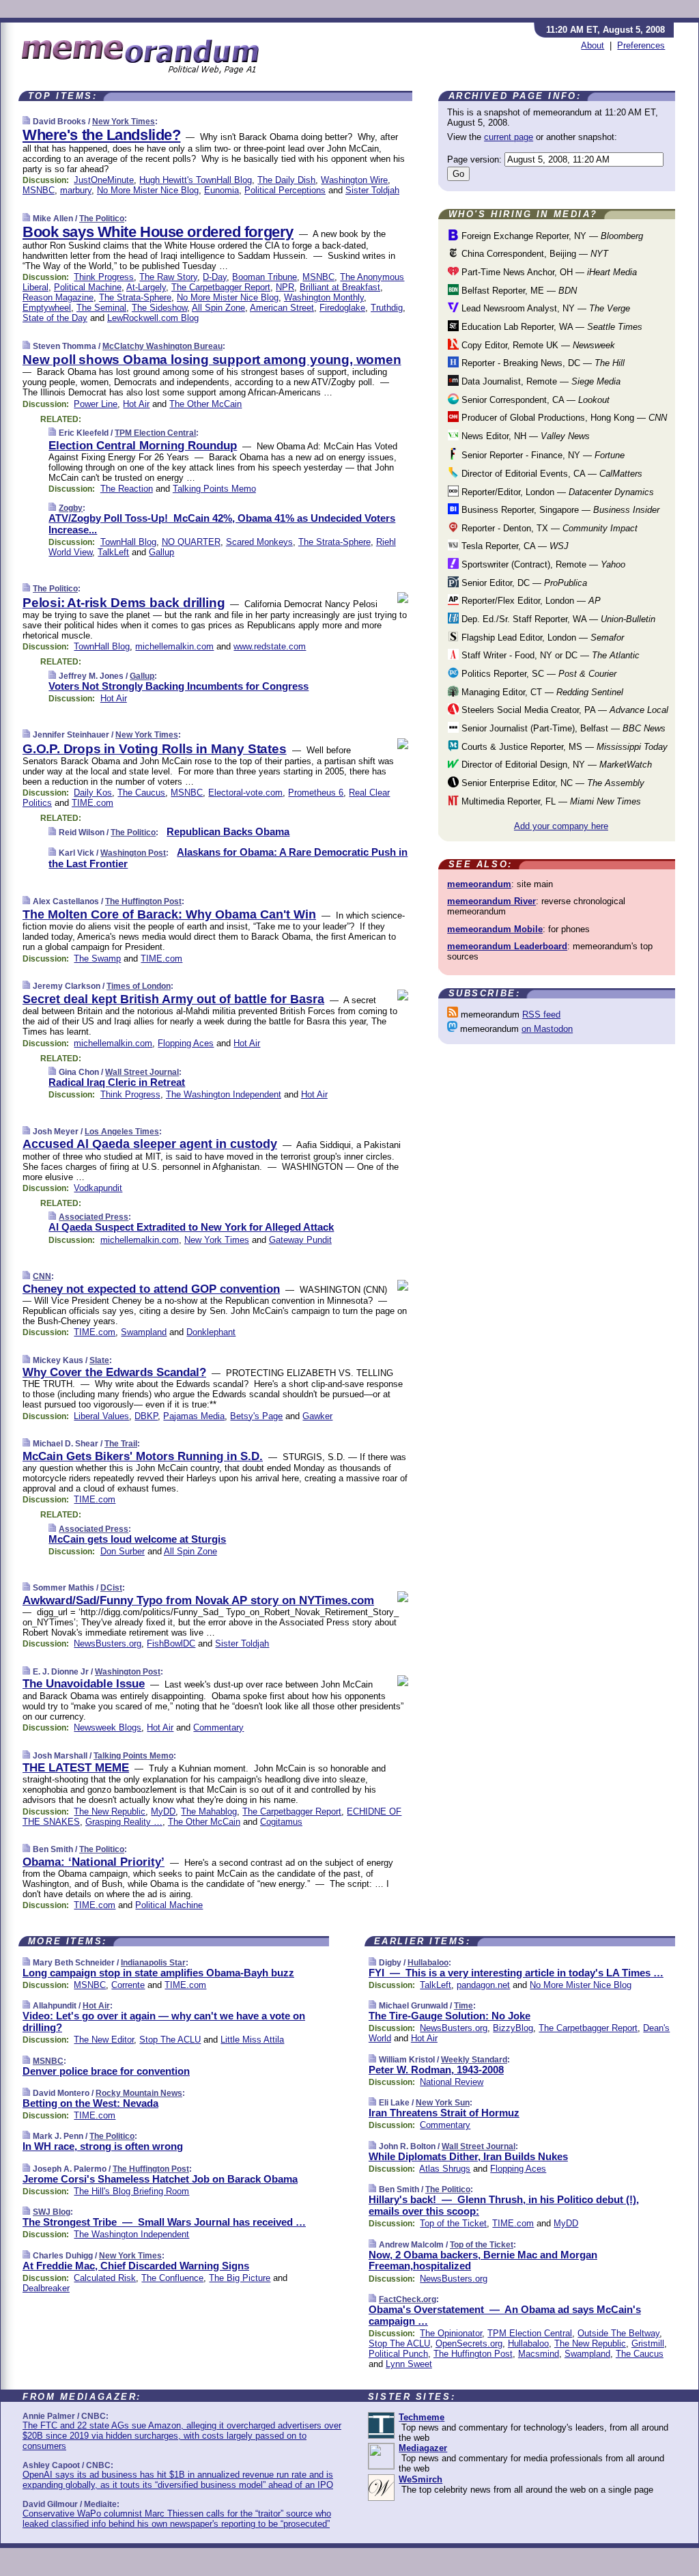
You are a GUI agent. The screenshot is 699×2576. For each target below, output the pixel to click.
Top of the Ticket (453, 2223)
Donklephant (211, 1332)
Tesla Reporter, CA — (514, 546)
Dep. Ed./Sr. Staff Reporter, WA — (557, 619)
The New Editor (104, 2040)
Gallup (161, 552)
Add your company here (561, 826)
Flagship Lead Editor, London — (541, 638)
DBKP (146, 1416)
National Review (452, 2082)
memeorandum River (491, 901)
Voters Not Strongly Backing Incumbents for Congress (179, 686)
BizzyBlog (513, 2028)
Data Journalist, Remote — (540, 381)
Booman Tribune (265, 277)
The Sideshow (159, 308)
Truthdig (387, 308)
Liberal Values (101, 1416)
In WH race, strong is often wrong (103, 2146)
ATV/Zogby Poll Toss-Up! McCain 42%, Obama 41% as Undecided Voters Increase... (222, 524)
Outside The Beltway (618, 2333)
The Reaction (127, 489)
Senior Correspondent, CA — (534, 400)
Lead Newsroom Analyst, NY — (544, 308)
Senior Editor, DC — (523, 583)
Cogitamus (281, 1822)
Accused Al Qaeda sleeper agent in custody (150, 1144)
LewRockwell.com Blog (153, 318)
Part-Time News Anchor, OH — (548, 272)
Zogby (71, 508)
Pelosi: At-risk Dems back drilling (124, 603)
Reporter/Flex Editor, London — (530, 601)
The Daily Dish (286, 180)
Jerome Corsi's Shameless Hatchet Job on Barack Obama (160, 2179)
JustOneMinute (104, 180)
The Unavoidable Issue (84, 1684)
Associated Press (94, 1217)
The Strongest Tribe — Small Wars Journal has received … (164, 2222)
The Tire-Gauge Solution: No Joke (450, 2016)
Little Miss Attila (252, 2040)
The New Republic (110, 1811)
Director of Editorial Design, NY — (555, 765)
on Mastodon (547, 1029)
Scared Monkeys (259, 542)
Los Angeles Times (122, 1132)
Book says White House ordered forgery (158, 232)
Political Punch (398, 2354)
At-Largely (146, 287)
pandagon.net (483, 1985)
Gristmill (648, 2343)
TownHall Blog (128, 542)
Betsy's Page (256, 1416)
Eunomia (222, 190)
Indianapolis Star (153, 1963)
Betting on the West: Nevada (90, 2103)
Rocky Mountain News (139, 2093)
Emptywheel (47, 308)
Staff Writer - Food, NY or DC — (549, 655)
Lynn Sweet (409, 2364)
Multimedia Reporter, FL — (550, 801)
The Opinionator (451, 2333)
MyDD (163, 1811)
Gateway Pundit (300, 1240)
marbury (76, 190)
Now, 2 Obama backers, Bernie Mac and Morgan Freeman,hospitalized (483, 2260)
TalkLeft (113, 552)
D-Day (215, 277)
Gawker (317, 1416)
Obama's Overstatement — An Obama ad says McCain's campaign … (505, 2315)
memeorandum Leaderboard (507, 946)
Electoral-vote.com (245, 793)
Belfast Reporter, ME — (518, 291)
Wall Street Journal (142, 1072)
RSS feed (541, 1014)
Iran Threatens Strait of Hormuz (444, 2113)
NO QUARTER (191, 542)
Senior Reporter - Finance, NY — (542, 455)
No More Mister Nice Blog (148, 190)
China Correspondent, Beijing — (533, 254)
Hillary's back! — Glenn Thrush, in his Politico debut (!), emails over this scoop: (504, 2205)
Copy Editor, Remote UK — (537, 345)
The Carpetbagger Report (221, 287)
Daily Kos (93, 793)
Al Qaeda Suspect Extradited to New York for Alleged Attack (191, 1227)
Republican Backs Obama (228, 831)
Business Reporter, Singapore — (559, 510)
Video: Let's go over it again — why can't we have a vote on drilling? (164, 2021)
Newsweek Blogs (108, 1727)
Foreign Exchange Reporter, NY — (551, 236)
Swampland (144, 1332)
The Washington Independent (224, 1094)
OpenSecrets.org (469, 2343)
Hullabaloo (428, 1963)
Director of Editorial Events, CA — (551, 474)
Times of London (139, 986)
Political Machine (88, 287)
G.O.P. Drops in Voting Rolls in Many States (155, 749)
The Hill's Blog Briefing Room (131, 2191)
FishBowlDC (171, 1643)
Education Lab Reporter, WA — (551, 327)
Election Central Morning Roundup (143, 446)
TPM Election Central (155, 433)
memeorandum (479, 884)
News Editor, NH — (524, 436)
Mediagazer (423, 2448)
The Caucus (141, 793)
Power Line (96, 404)
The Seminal (101, 308)
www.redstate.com (270, 646)
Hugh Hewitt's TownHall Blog (196, 180)
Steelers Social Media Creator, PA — (564, 710)
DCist (111, 1588)
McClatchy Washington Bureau (162, 346)
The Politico (102, 219)
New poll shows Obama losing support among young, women (212, 360)
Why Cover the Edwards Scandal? (114, 1372)
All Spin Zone (218, 308)
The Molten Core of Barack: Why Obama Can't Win (169, 914)
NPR (285, 287)
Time (463, 2006)
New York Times (124, 122)
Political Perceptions (285, 190)
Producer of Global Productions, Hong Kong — (563, 418)
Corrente (128, 1985)
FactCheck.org (408, 2299)
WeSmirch (420, 2479)
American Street (282, 308)
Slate (99, 1360)
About (593, 45)
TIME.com (92, 803)
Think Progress (104, 277)
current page (509, 137)
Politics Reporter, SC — (538, 674)
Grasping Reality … (124, 1822)
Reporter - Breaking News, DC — (542, 363)
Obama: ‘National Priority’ (94, 1862)
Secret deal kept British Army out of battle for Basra (173, 999)
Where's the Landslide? (101, 135)
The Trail (121, 1444)
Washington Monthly (324, 297)
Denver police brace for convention (106, 2071)
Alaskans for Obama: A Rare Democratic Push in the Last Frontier (228, 858)
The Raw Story (168, 277)
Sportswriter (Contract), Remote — (542, 564)
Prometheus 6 (316, 793)
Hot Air (136, 404)
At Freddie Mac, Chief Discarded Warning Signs (136, 2266)
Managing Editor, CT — (541, 692)
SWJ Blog (52, 2212)
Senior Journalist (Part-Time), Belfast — (562, 728)
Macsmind (539, 2354)
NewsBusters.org (108, 1643)
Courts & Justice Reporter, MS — (563, 747)
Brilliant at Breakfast (340, 287)
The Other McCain (205, 404)
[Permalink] (26, 121)
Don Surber (123, 1551)
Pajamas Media (194, 1416)
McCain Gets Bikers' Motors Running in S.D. (143, 1456)
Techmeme (422, 2417)
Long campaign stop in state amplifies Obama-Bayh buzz (158, 1973)
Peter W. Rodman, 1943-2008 (436, 2070)
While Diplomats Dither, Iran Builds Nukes (468, 2156)
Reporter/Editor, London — (556, 492)
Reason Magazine (58, 297)
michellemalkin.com (174, 646)
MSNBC (39, 190)
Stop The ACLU (170, 2040)
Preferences (641, 45)
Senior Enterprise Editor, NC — (552, 783)
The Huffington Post (143, 901)
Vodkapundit (98, 1188)
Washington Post (133, 853)
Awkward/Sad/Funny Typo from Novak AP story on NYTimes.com (198, 1600)
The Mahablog (209, 1811)
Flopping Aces (186, 1043)
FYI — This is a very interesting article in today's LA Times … (516, 1973)
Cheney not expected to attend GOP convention (151, 1289)
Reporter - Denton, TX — (548, 528)
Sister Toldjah (372, 190)
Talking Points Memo (214, 489)
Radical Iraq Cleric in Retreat (117, 1082)
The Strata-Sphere (135, 297)
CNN (42, 1276)
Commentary (218, 1727)
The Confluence (172, 2278)
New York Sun (443, 2103)
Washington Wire (354, 180)
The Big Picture (240, 2278)
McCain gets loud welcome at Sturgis (137, 1539)
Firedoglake (342, 308)
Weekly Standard (474, 2060)
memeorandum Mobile (495, 929)
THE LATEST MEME (76, 1768)
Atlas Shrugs (445, 2169)
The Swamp (97, 958)
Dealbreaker (46, 2288)
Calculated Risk (105, 2278)
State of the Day (55, 318)
